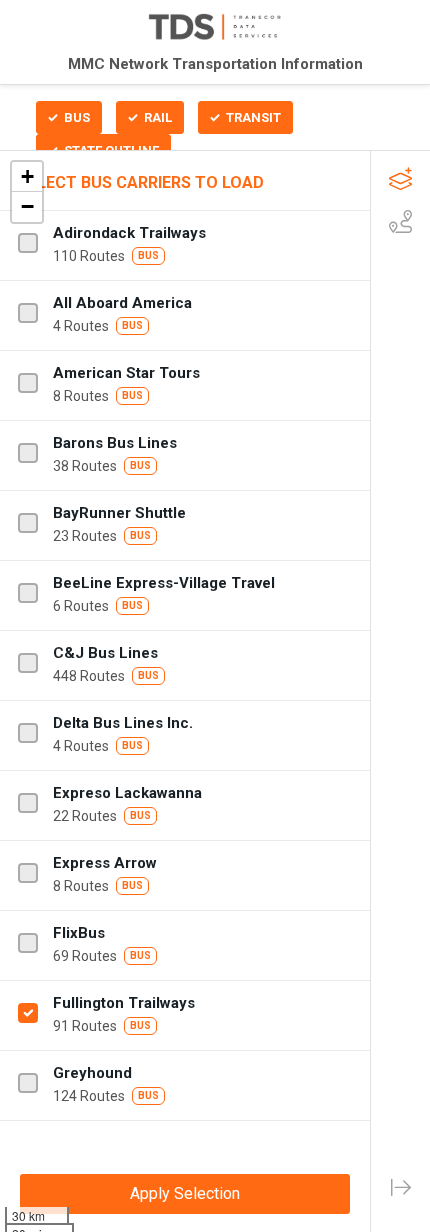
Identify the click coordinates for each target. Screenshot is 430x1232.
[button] (27, 177)
